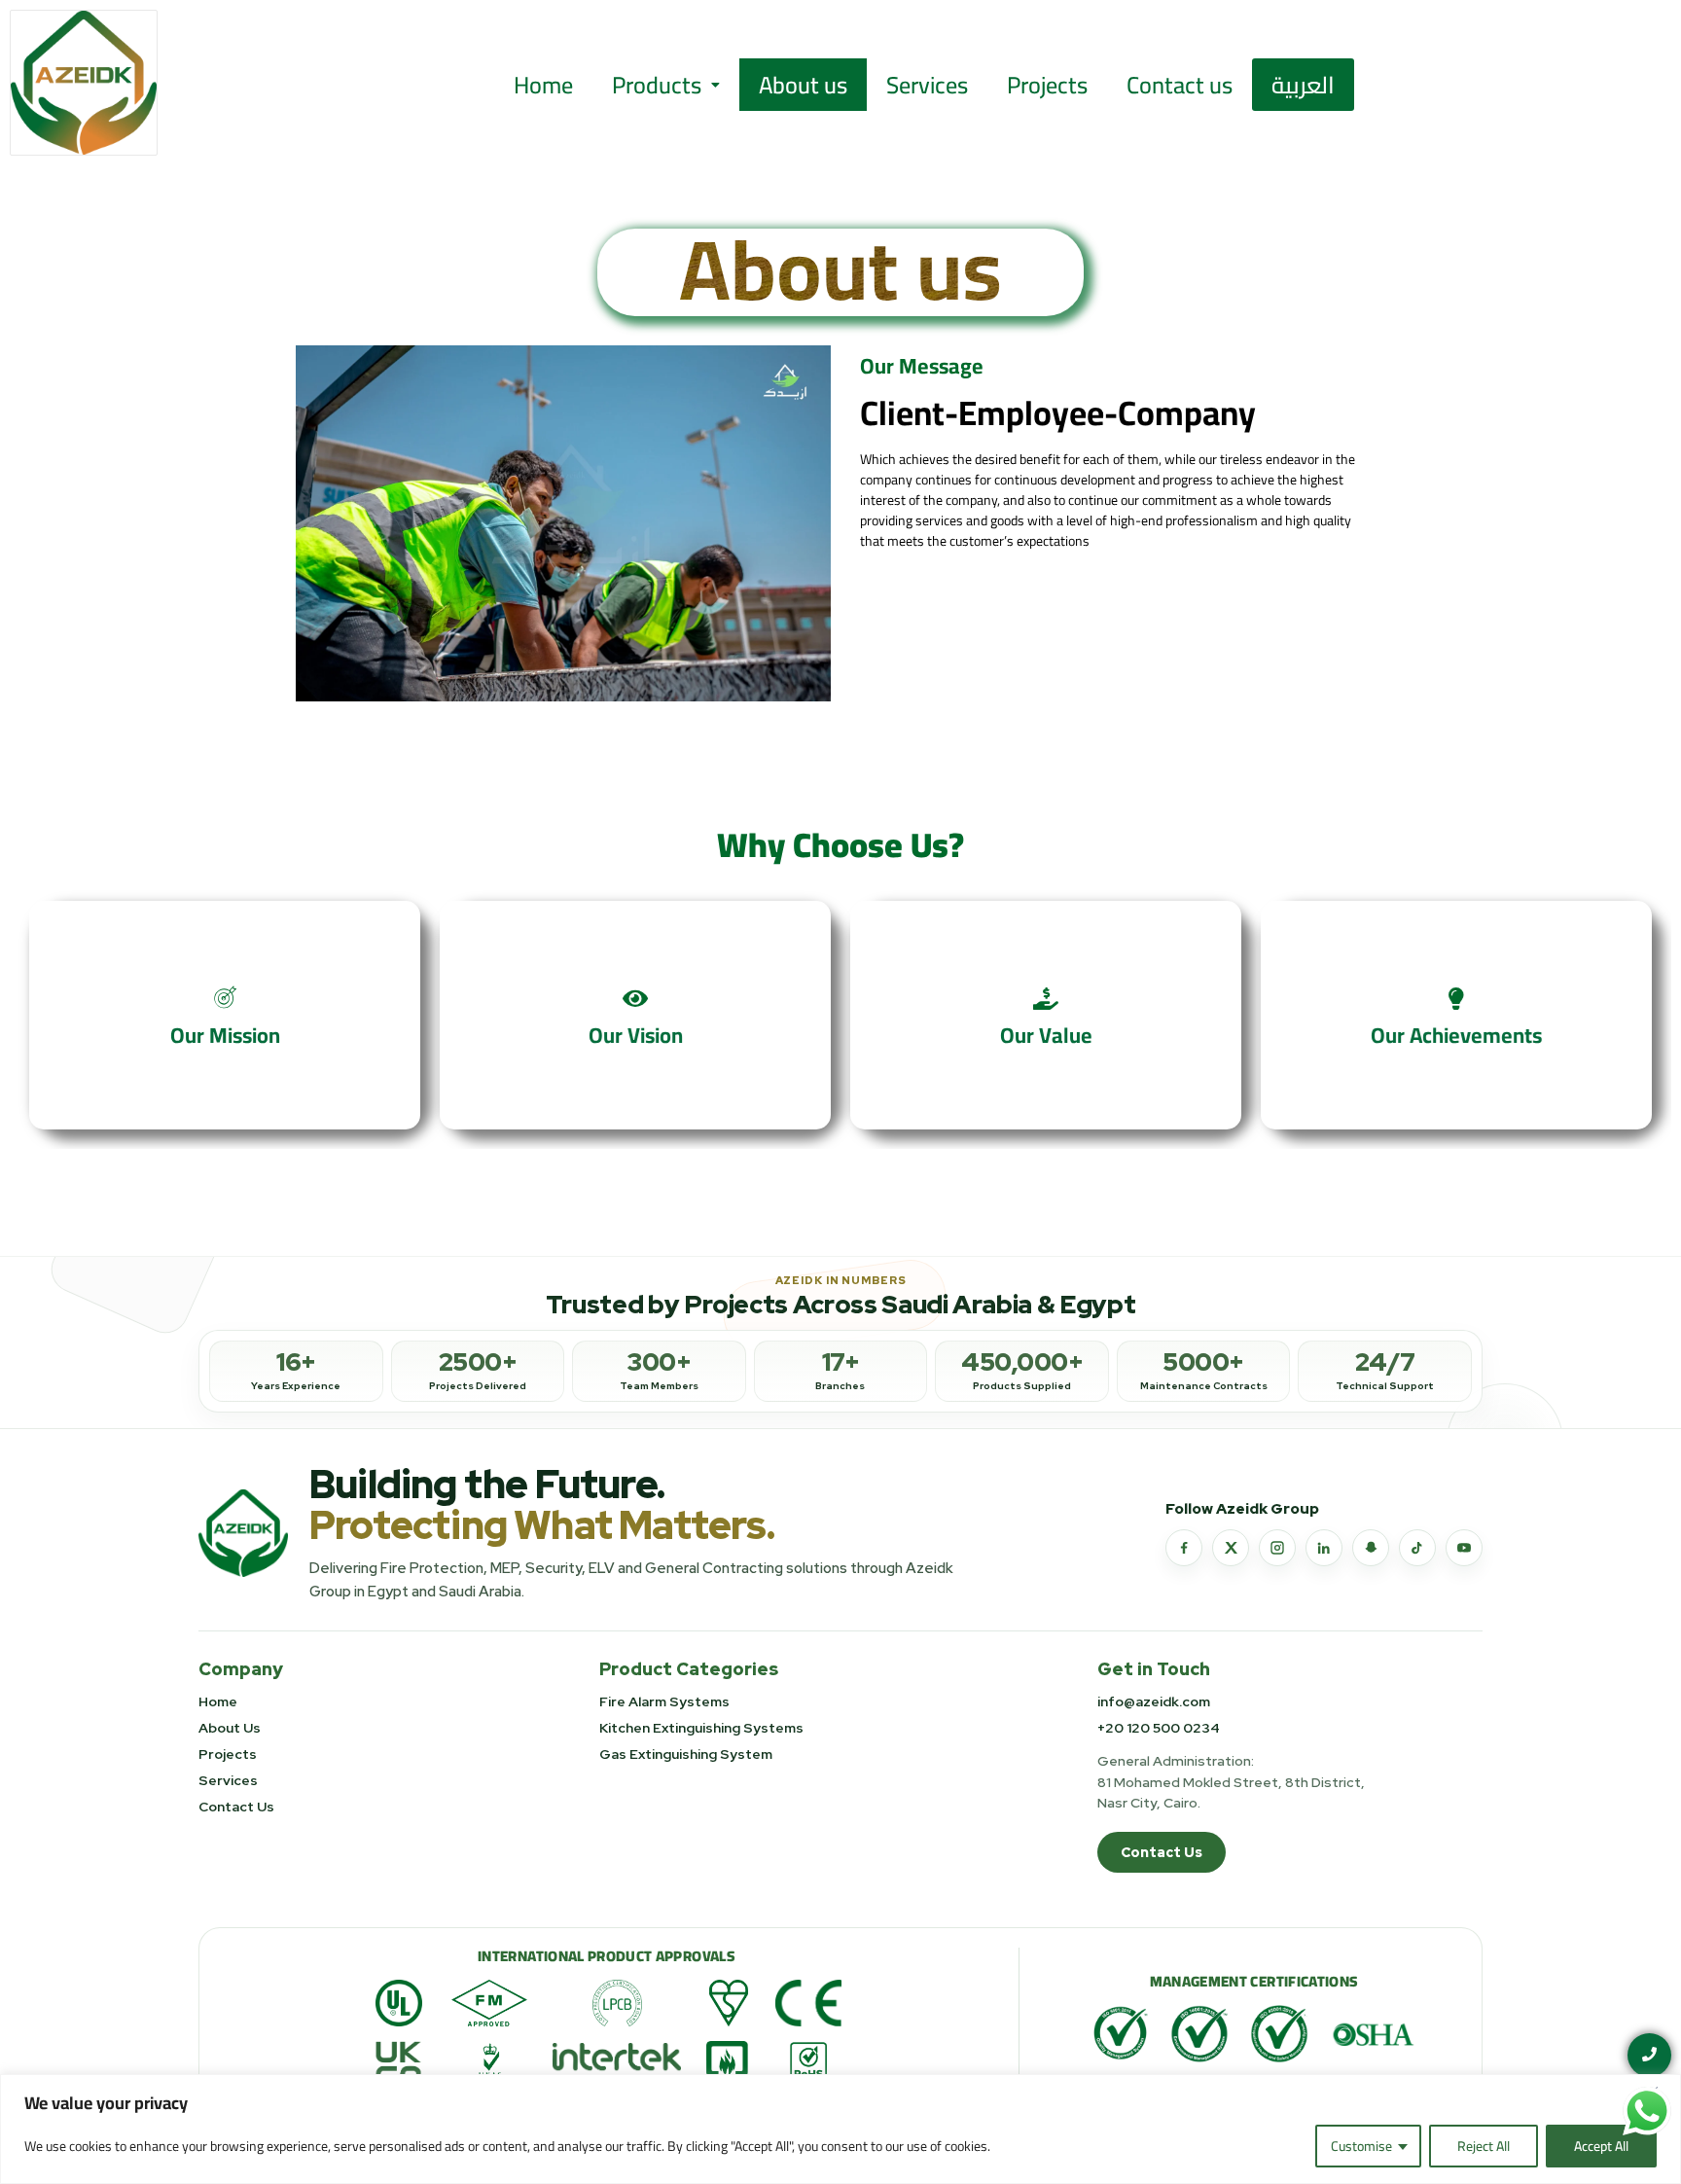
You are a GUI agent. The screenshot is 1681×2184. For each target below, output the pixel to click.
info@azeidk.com (1154, 1701)
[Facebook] (1184, 1548)
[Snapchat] (1371, 1548)
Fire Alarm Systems (664, 1701)
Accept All (1601, 2146)
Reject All (1484, 2146)
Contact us (1180, 85)
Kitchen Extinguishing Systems (701, 1728)
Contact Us (236, 1807)
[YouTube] (1464, 1548)
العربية (1303, 85)
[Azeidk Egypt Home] (243, 1534)
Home (543, 85)
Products (657, 85)
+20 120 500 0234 (1159, 1728)
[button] (666, 85)
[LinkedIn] (1324, 1548)
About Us (230, 1728)
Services (927, 85)
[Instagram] (1277, 1548)
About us (803, 85)
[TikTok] (1417, 1548)
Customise (1361, 2146)
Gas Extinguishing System (686, 1754)
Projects (1047, 85)
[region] (840, 2129)
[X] (1231, 1548)
